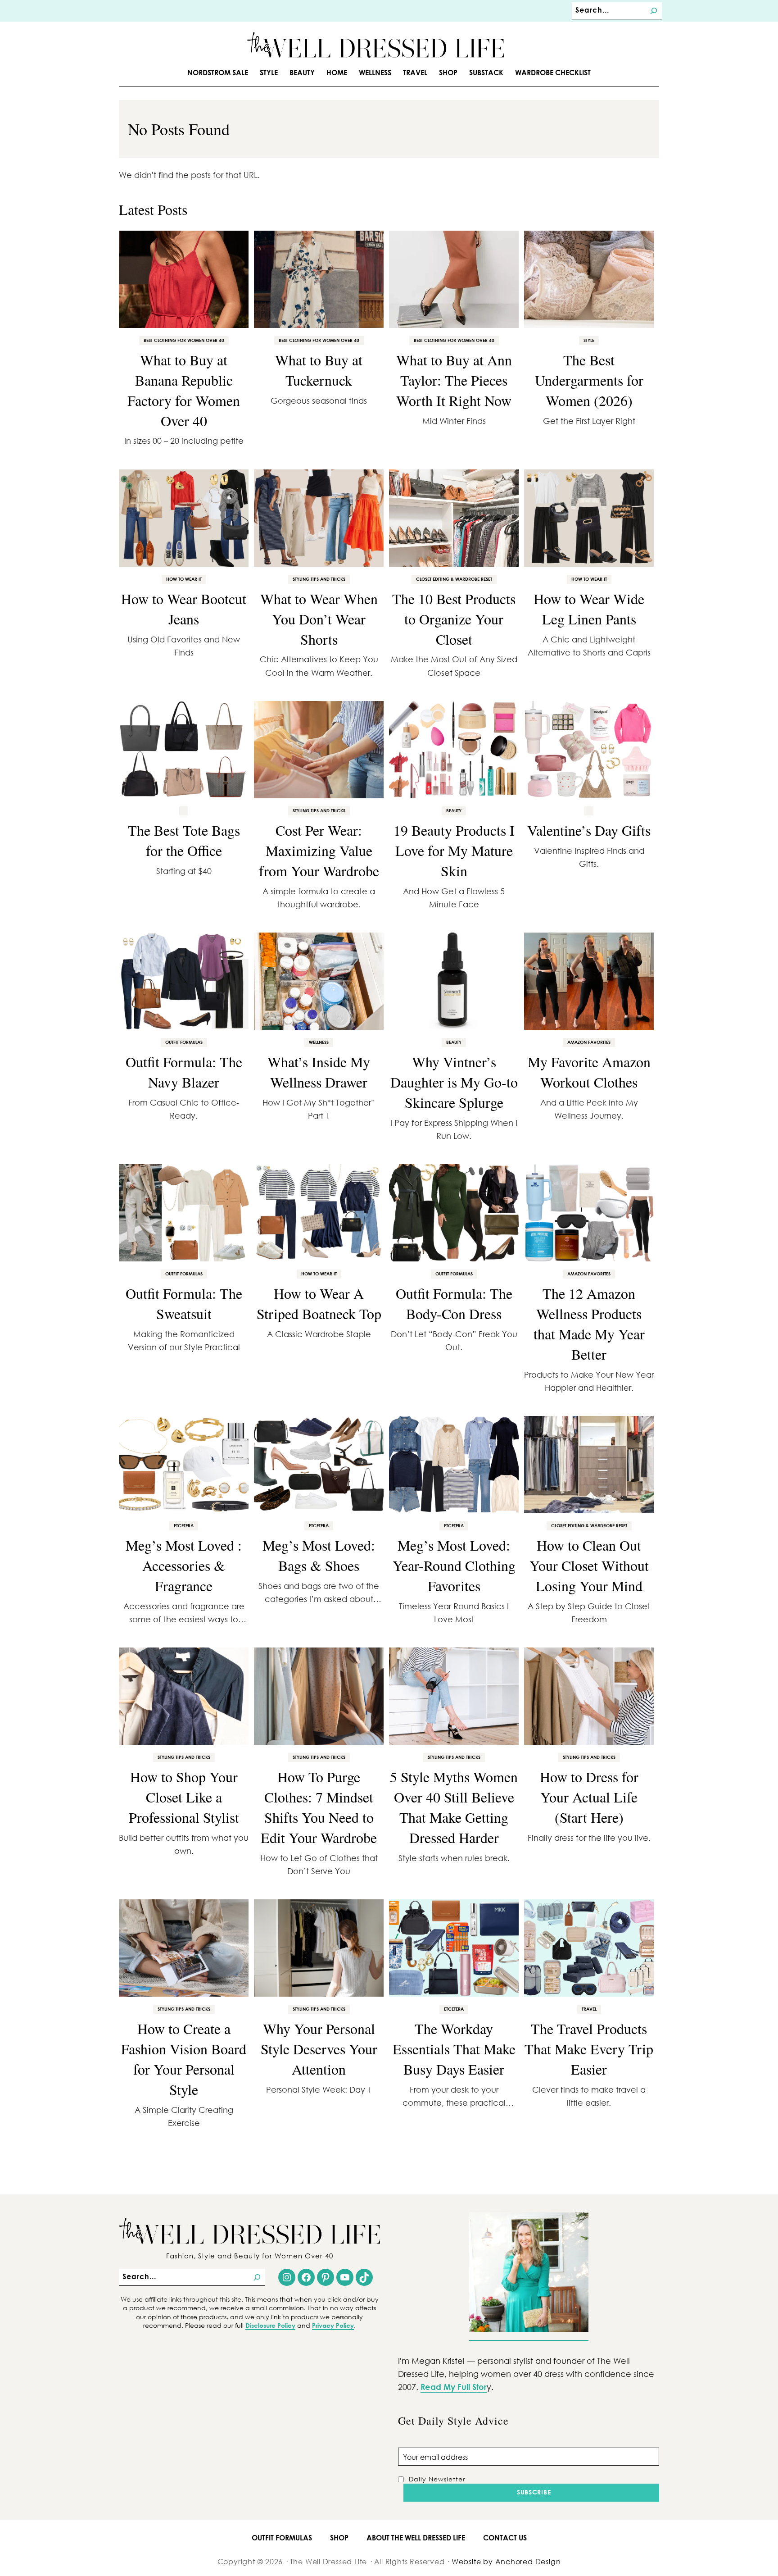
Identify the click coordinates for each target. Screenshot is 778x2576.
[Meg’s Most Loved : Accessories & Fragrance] (184, 1465)
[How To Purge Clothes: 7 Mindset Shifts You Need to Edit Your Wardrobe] (319, 1696)
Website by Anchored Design (506, 2561)
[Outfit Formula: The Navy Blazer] (184, 981)
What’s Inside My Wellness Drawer (319, 1072)
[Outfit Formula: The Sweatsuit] (184, 1213)
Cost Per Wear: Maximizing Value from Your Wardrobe (319, 850)
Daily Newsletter (437, 2479)
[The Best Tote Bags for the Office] (184, 750)
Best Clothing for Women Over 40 (184, 340)
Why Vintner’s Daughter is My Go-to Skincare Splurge (454, 1082)
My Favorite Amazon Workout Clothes (589, 1072)
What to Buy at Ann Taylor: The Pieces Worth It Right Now (454, 380)
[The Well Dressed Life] (375, 45)
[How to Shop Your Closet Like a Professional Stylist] (184, 1696)
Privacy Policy (333, 2325)
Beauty (454, 810)
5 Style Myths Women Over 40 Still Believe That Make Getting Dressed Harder (454, 1807)
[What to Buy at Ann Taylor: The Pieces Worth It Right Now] (454, 279)
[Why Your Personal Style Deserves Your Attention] (319, 1948)
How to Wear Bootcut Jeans (184, 609)
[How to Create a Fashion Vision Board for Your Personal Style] (184, 1948)
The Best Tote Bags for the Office (184, 840)
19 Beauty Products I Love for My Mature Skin (454, 850)
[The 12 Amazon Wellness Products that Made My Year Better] (589, 1213)
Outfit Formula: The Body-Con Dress (454, 1303)
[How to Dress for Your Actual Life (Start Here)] (589, 1696)
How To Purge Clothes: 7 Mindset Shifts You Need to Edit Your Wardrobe (319, 1807)
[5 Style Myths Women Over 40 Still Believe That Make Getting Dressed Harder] (454, 1696)
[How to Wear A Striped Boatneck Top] (319, 1213)
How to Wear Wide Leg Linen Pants (589, 609)
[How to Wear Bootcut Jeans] (184, 518)
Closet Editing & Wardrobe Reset (454, 579)
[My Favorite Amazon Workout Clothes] (589, 981)
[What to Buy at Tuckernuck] (319, 279)
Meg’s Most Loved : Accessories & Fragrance (184, 1565)
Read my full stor (454, 2387)
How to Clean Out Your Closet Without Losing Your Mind (589, 1565)
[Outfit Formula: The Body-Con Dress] (454, 1213)
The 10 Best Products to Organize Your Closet (454, 619)
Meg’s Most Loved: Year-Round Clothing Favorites (454, 1565)
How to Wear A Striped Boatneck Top (319, 1303)
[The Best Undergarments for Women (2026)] (589, 279)
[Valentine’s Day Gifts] (589, 750)
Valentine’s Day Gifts (589, 830)
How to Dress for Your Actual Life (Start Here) (589, 1797)
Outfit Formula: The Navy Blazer (184, 1072)
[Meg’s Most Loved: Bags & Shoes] (319, 1465)
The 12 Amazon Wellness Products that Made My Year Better (589, 1323)
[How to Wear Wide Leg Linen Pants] (589, 518)
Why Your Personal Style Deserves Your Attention (319, 2049)
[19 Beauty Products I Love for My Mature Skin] (454, 750)
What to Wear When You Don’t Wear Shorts (319, 619)
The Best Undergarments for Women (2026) (589, 380)
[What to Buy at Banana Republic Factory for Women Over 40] (184, 279)
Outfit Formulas (184, 1042)
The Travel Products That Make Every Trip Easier (589, 2049)
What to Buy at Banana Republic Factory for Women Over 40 (184, 390)
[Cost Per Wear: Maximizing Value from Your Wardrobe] (319, 750)
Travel (589, 2009)
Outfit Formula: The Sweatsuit (184, 1303)
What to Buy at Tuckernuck (319, 370)
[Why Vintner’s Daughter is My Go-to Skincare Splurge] (454, 981)
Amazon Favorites (589, 1042)
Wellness (319, 1042)
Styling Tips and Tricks (319, 579)
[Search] (654, 11)
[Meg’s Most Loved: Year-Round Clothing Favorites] (454, 1465)
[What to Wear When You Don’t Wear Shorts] (319, 518)
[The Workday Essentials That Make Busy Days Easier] (454, 1948)
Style (589, 340)
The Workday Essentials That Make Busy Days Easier (454, 2049)
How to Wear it (184, 579)
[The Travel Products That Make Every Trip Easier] (589, 1948)
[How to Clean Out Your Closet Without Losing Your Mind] (589, 1465)
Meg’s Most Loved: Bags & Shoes (319, 1555)
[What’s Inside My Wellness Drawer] (319, 981)
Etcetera (184, 1525)
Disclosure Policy (270, 2325)
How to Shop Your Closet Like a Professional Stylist (184, 1797)
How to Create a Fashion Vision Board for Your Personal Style (184, 2059)
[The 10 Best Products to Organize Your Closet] (454, 518)
